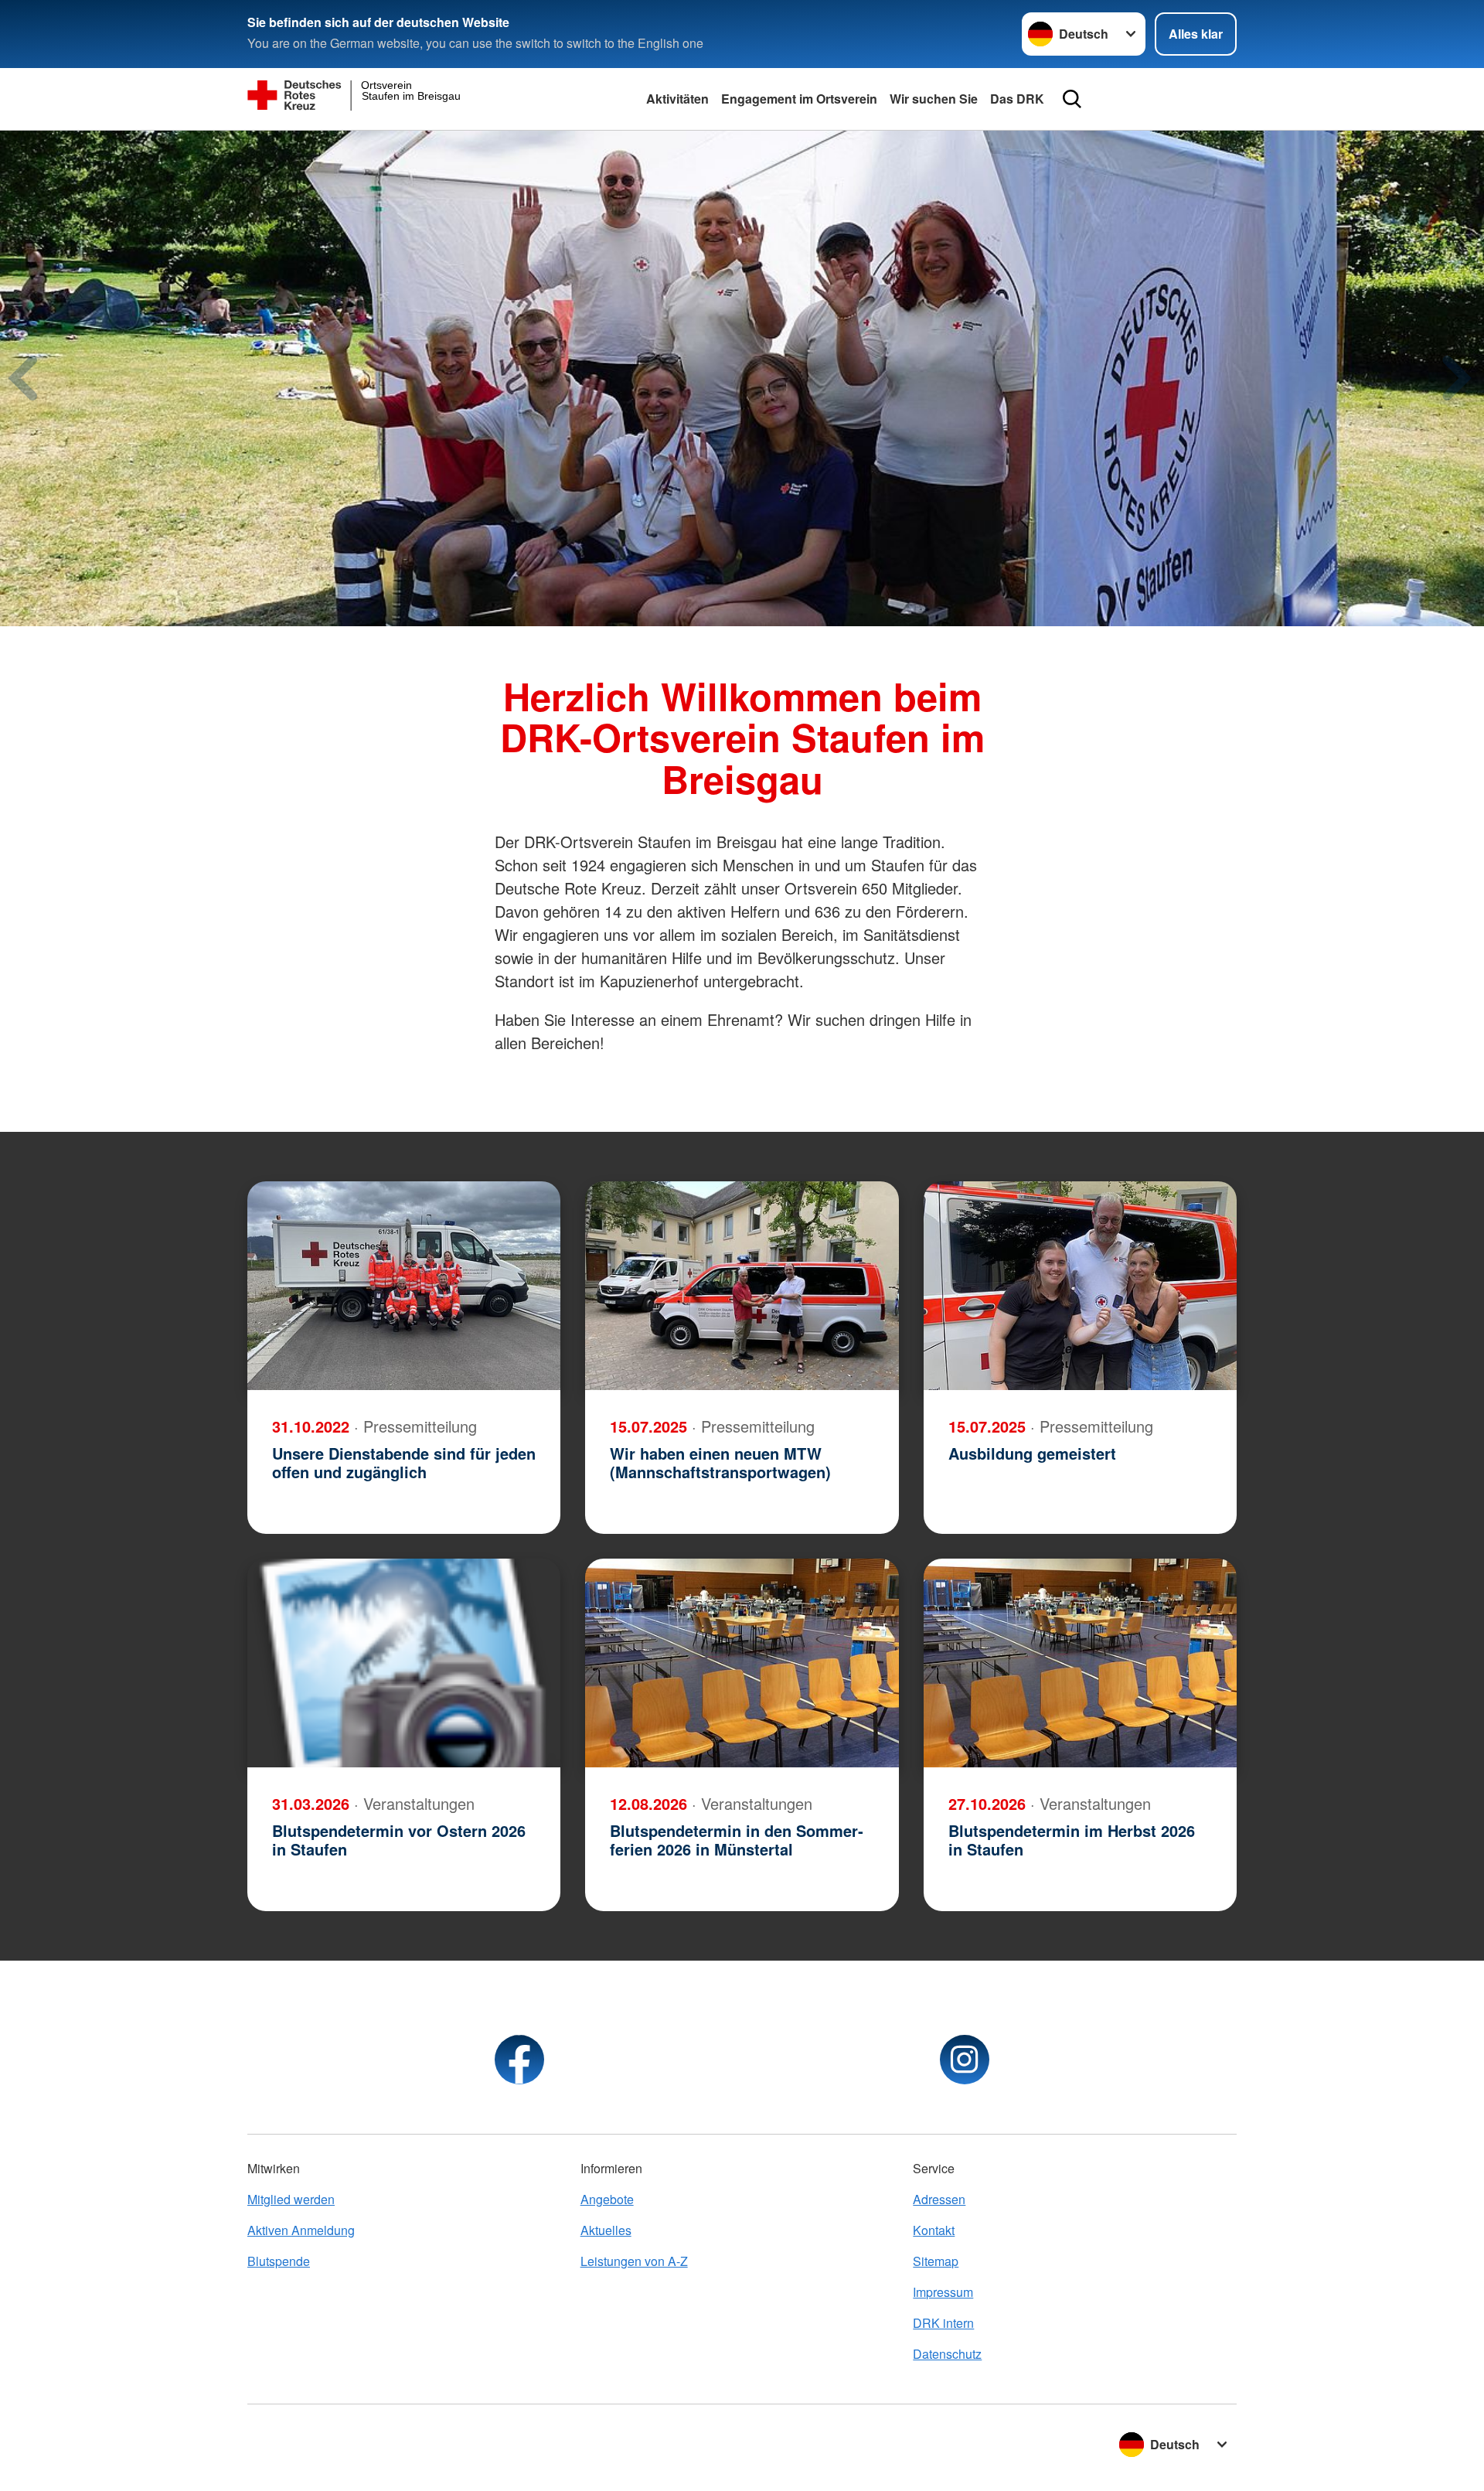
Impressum (943, 2292)
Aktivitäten (677, 99)
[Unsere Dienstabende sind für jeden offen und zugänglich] (404, 1286)
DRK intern (943, 2323)
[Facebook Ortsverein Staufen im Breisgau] (519, 2060)
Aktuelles (606, 2230)
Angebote (607, 2199)
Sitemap (936, 2261)
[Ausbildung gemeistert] (1080, 1286)
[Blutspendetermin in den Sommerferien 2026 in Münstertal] (742, 1663)
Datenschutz (947, 2354)
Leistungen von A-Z (634, 2261)
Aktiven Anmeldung (301, 2230)
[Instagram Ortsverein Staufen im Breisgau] (965, 2060)
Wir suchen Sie (934, 99)
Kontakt (934, 2230)
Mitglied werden (291, 2199)
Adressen (939, 2199)
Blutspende (279, 2261)
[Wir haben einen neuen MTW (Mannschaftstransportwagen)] (742, 1286)
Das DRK (1017, 99)
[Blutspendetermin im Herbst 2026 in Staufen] (1080, 1663)
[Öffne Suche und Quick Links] (1072, 99)
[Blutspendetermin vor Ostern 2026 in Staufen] (404, 1663)
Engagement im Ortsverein (799, 99)
